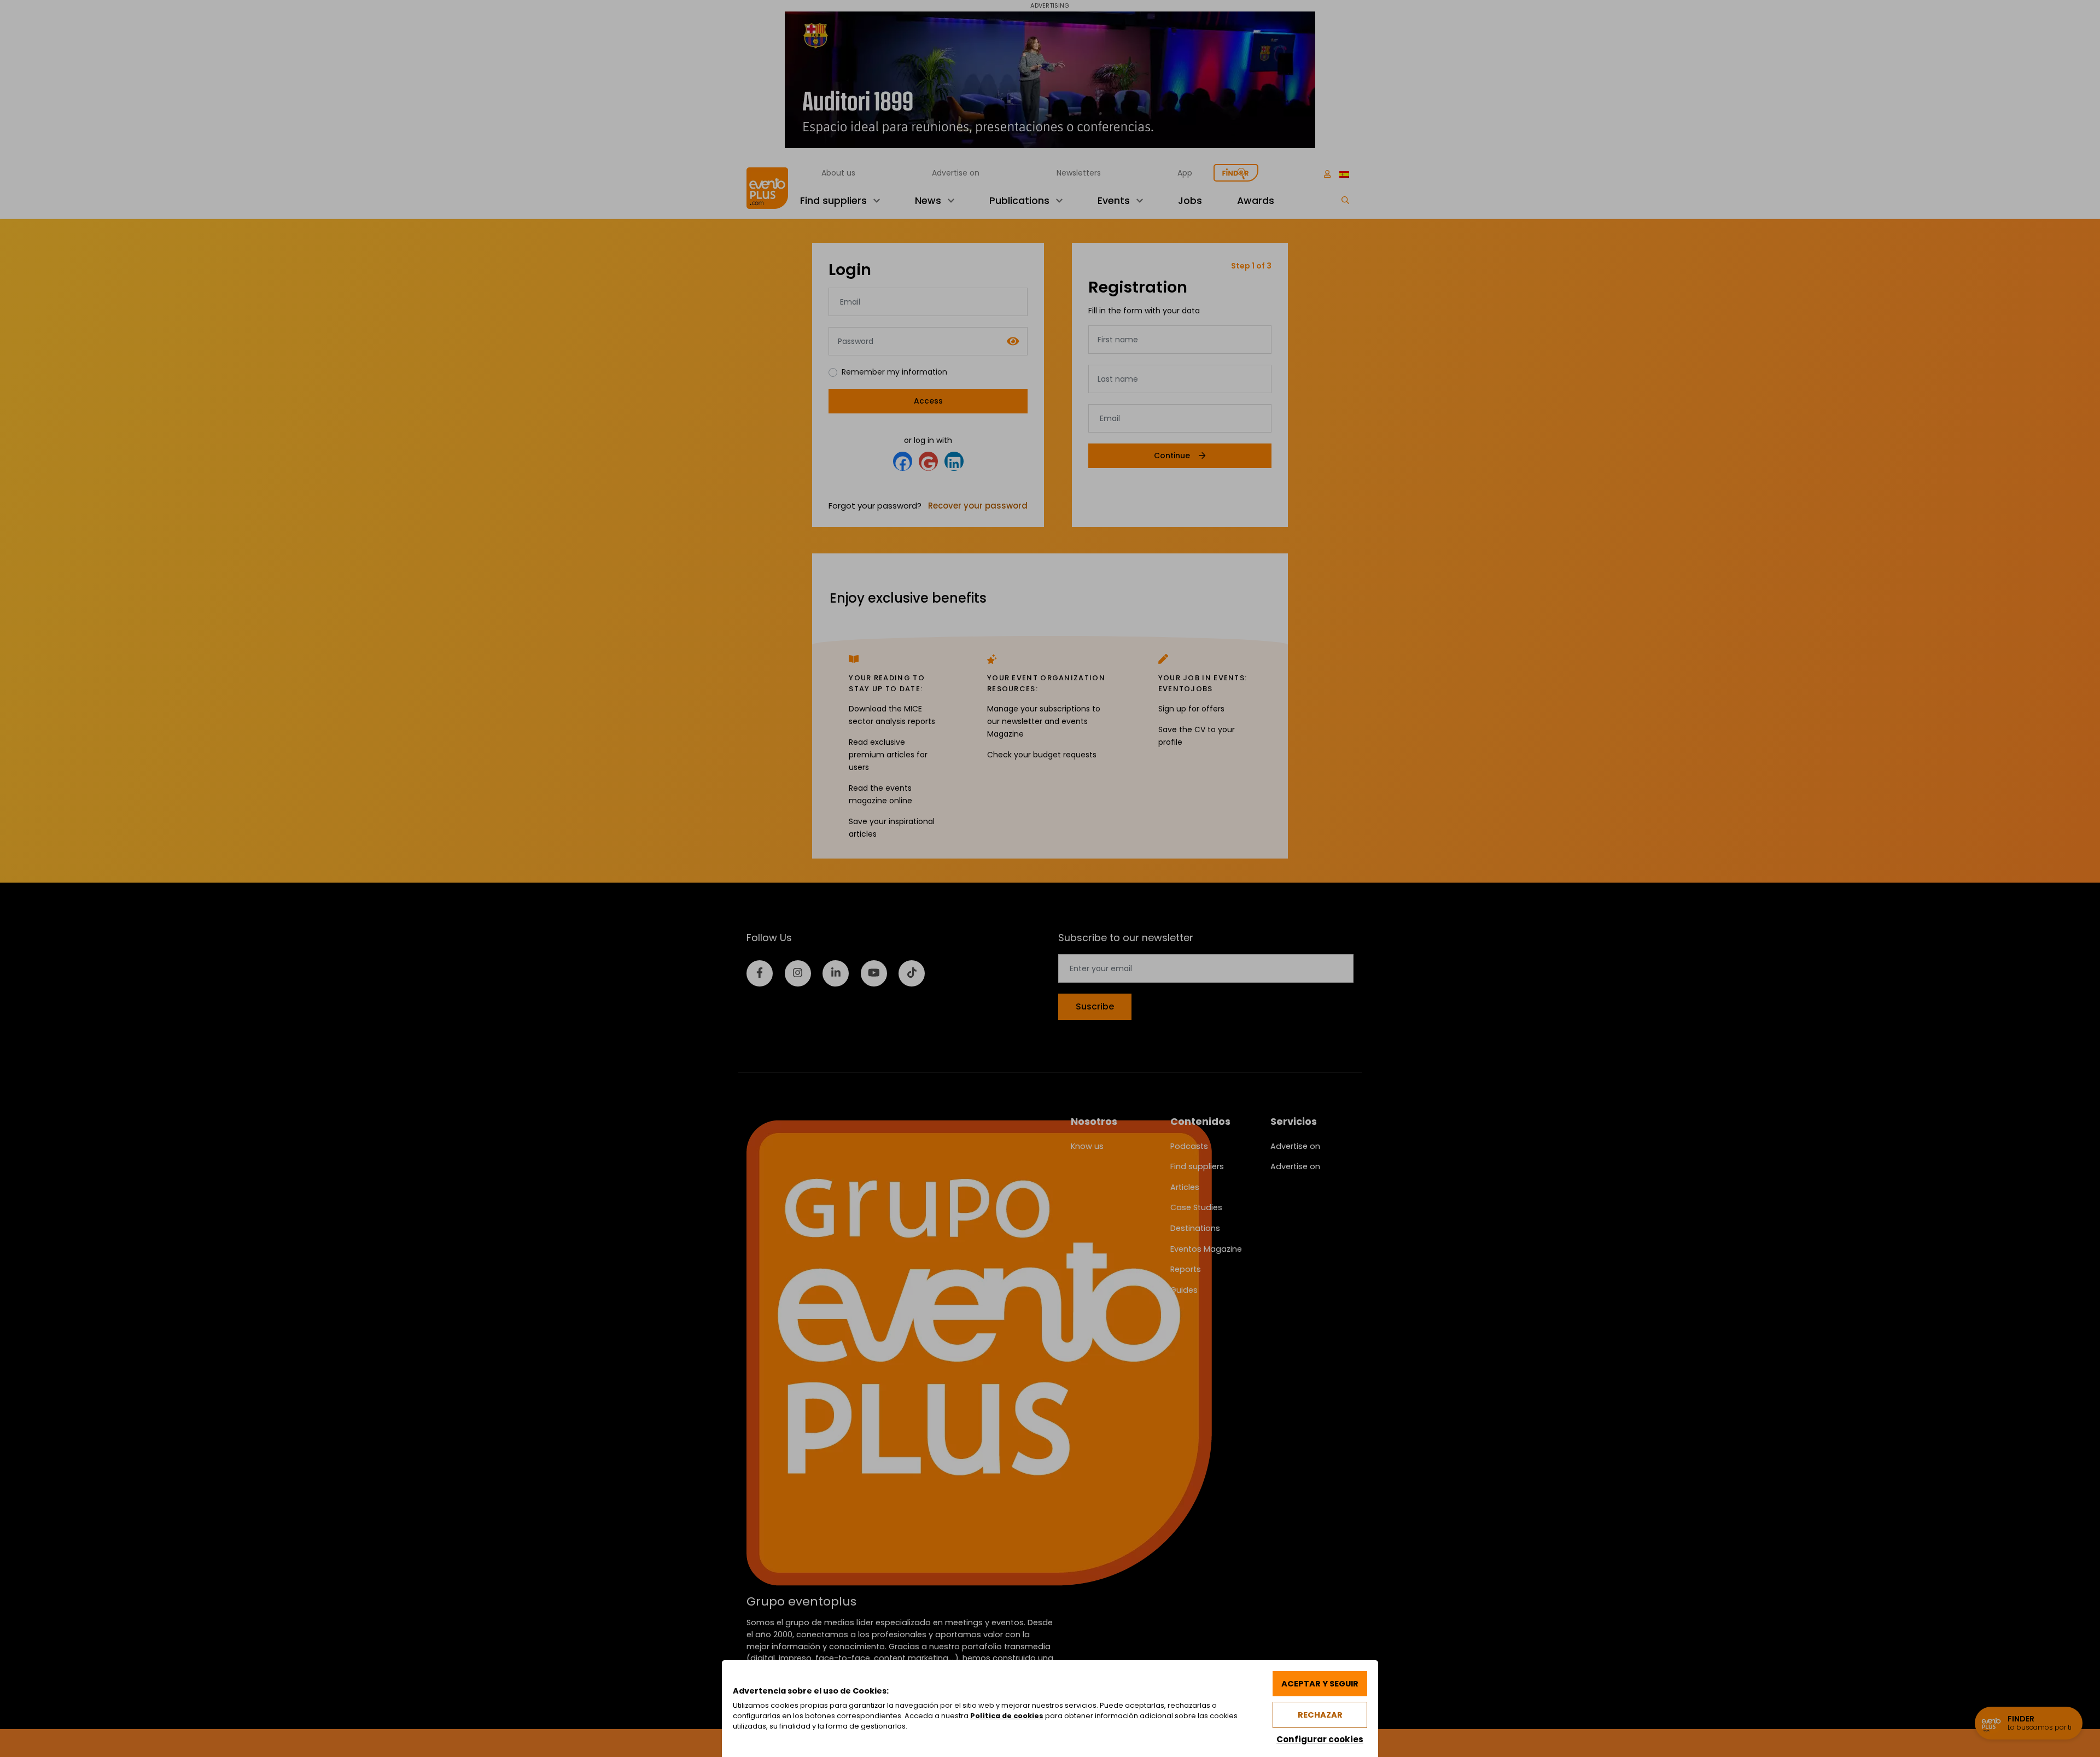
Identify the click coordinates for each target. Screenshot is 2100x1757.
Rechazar (1320, 1715)
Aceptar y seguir (1320, 1684)
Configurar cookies (1320, 1739)
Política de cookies (1007, 1716)
